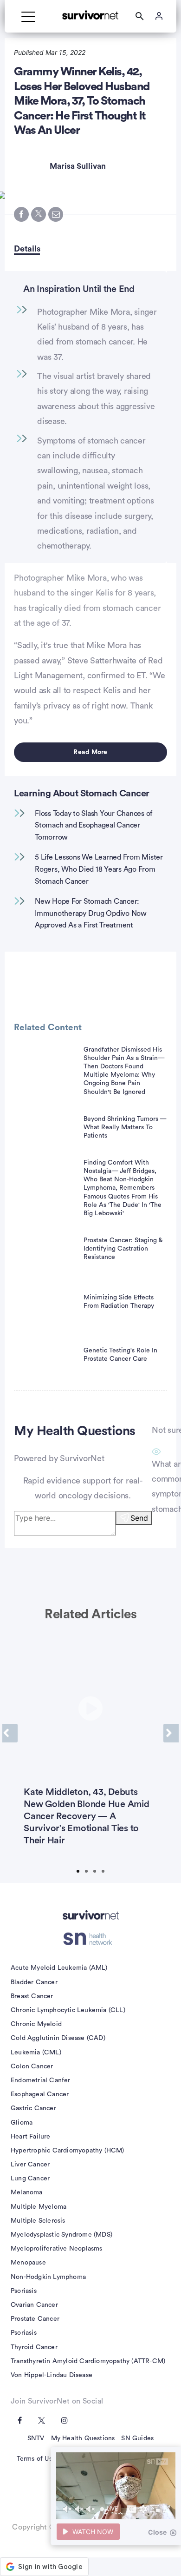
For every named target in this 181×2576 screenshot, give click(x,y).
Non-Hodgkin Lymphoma (48, 2277)
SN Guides (137, 2438)
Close (157, 2532)
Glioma (22, 2123)
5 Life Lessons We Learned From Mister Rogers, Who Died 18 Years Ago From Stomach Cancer (99, 869)
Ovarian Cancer (34, 2305)
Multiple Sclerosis (38, 2221)
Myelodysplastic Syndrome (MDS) (61, 2235)
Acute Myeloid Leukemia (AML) (59, 1968)
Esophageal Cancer (40, 2094)
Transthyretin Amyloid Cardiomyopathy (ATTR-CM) (88, 2361)
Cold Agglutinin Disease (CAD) (58, 2038)
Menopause (28, 2263)
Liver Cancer (30, 2165)
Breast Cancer (32, 1996)
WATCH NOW (93, 2532)
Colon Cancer (32, 2066)
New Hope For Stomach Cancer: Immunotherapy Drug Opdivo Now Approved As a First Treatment (91, 913)
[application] (116, 2486)
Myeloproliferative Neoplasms (57, 2249)
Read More (90, 752)
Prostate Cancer (35, 2319)
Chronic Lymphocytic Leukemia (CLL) (68, 2010)
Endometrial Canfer (41, 2080)
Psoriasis (24, 2291)
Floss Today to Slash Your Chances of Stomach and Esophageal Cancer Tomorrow (94, 825)
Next (171, 1733)
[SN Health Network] (91, 1939)
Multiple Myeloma (39, 2207)
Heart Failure (31, 2137)
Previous (10, 1733)
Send (139, 1518)
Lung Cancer (30, 2179)
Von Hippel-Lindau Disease (52, 2375)
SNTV (36, 2438)
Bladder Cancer (34, 1982)
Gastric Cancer (33, 2108)
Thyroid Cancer (34, 2347)
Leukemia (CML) (36, 2053)
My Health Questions (83, 2438)
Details (27, 249)
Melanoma (27, 2192)
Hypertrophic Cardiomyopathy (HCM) (68, 2151)
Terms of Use (36, 2459)
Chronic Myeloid (36, 2024)
